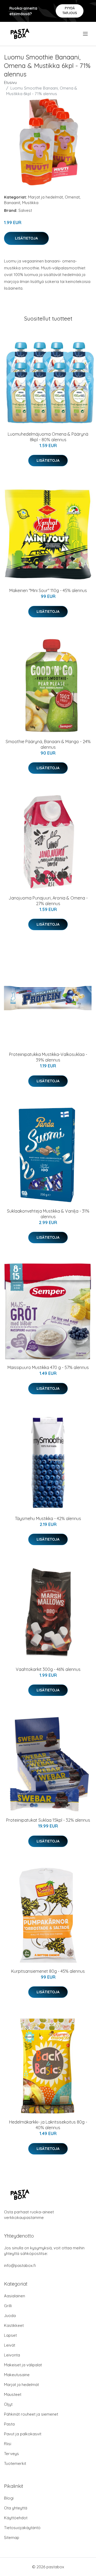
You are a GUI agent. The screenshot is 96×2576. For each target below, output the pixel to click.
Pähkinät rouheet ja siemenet (31, 2414)
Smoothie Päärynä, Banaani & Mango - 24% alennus (48, 744)
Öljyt (8, 2404)
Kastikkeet (14, 2325)
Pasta (9, 2424)
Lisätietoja (26, 238)
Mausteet (13, 2394)
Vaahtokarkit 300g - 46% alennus (48, 1669)
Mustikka (30, 203)
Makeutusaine (17, 2375)
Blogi (9, 2498)
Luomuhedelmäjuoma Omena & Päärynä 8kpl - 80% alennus (48, 437)
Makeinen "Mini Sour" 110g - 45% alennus (48, 590)
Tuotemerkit (15, 2463)
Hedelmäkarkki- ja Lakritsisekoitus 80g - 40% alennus (48, 2125)
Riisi (8, 2444)
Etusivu (10, 82)
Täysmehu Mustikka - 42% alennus (48, 1518)
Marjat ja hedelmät (45, 197)
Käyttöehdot (16, 2518)
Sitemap (12, 2537)
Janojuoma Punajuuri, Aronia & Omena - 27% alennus (48, 901)
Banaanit (12, 203)
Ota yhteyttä (16, 2508)
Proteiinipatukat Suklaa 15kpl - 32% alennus (48, 1820)
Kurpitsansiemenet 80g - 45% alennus (48, 1971)
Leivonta (12, 2355)
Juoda (10, 2316)
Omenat (72, 197)
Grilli (8, 2306)
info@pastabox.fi (20, 2265)
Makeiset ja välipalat (23, 2365)
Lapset (10, 2335)
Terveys (11, 2454)
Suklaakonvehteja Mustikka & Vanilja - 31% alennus (48, 1214)
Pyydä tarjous (70, 11)
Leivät (10, 2345)
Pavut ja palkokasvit (23, 2434)
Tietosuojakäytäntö (22, 2528)
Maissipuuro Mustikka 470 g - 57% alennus (48, 1367)
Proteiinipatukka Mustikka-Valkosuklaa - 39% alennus (48, 1057)
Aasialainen (15, 2296)
